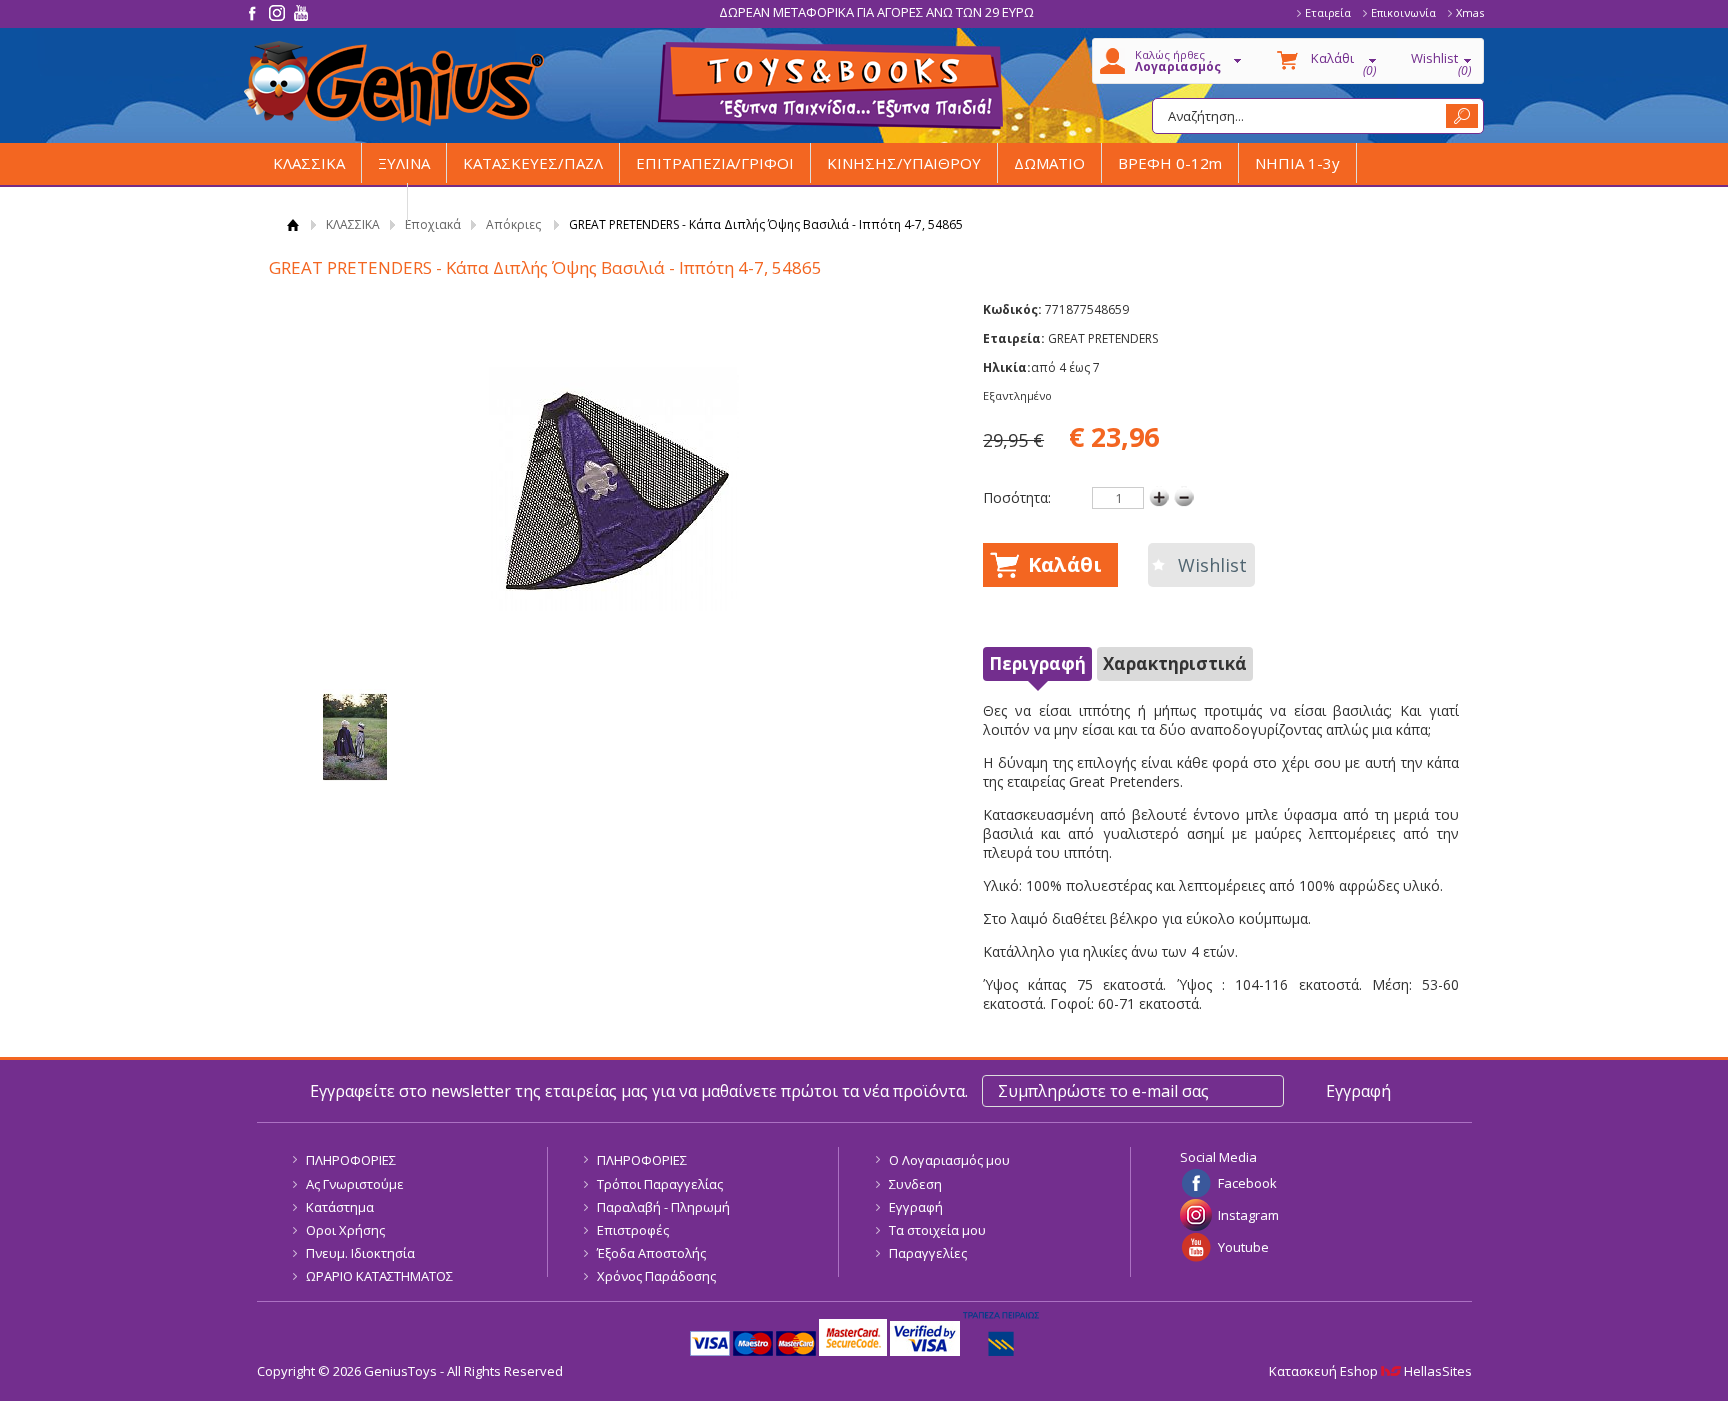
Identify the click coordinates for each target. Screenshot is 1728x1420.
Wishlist (1212, 565)
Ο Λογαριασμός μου (949, 1160)
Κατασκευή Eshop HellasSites (1370, 1371)
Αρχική (293, 224)
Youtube (1243, 1247)
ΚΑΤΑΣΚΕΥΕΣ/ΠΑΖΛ (533, 163)
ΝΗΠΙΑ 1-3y (1297, 163)
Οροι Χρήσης (345, 1230)
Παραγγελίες (928, 1253)
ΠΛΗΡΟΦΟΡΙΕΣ (351, 1160)
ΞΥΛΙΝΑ (404, 163)
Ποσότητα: (1017, 497)
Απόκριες (513, 224)
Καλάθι (1065, 564)
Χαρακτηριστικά (1175, 663)
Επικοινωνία (1403, 12)
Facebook (1247, 1183)
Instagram (1248, 1215)
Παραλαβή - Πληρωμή (663, 1207)
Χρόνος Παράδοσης (656, 1276)
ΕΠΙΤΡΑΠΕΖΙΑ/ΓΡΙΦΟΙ (715, 163)
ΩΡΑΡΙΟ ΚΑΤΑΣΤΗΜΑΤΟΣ (379, 1276)
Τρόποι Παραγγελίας (660, 1184)
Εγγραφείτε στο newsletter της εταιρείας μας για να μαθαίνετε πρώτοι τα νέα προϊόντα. (639, 1091)
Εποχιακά (433, 224)
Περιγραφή (1037, 663)
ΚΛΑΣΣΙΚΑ (309, 163)
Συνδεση (915, 1184)
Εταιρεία (1328, 12)
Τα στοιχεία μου (937, 1230)
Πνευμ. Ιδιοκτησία (360, 1253)
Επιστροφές (633, 1230)
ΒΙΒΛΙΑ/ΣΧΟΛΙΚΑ (332, 203)
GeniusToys (394, 83)
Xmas (1470, 12)
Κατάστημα (340, 1207)
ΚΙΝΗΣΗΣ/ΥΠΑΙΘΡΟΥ (904, 163)
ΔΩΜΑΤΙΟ (1049, 163)
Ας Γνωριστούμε (355, 1184)
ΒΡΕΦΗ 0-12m (1170, 163)
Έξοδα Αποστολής (651, 1253)
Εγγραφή (916, 1207)
